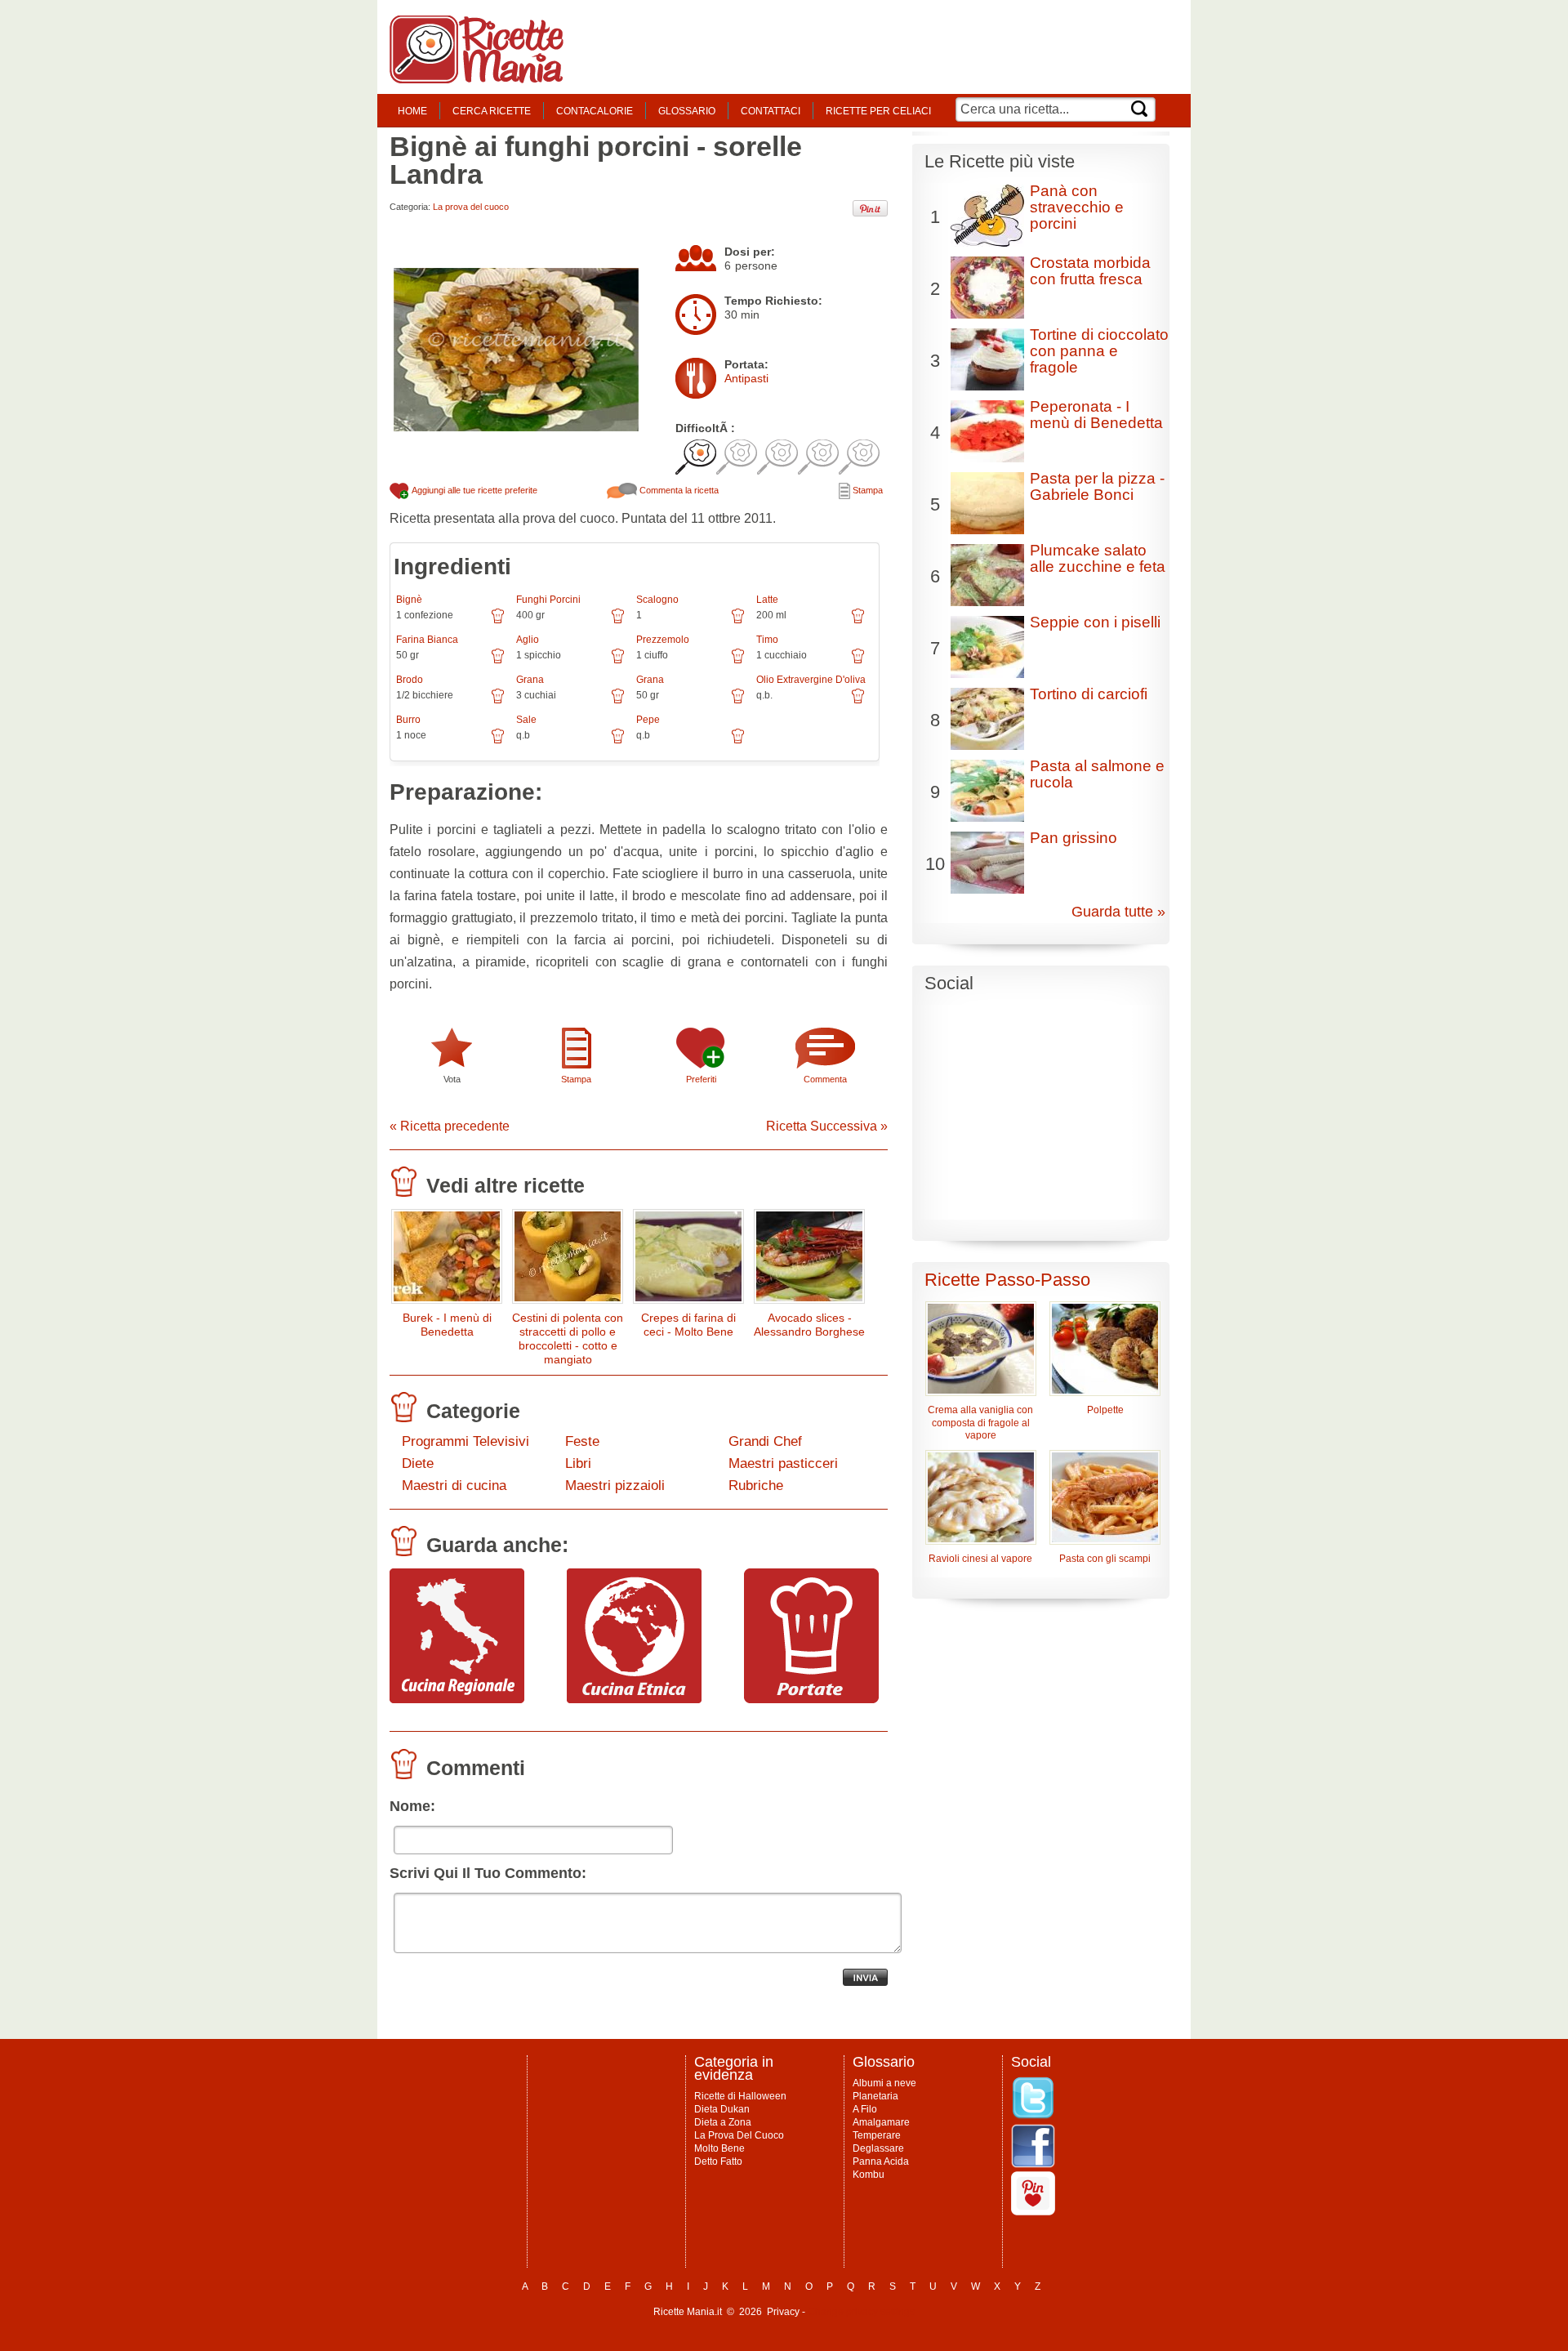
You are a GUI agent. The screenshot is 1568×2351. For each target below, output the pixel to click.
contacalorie (595, 111)
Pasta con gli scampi (1105, 1559)
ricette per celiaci (878, 111)
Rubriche (756, 1486)
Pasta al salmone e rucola (1097, 774)
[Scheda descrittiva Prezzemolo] (738, 662)
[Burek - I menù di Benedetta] (447, 1260)
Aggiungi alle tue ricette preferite (474, 490)
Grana (530, 680)
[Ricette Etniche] (634, 1699)
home (412, 111)
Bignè (409, 600)
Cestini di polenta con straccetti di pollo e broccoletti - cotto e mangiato (568, 1338)
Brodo (410, 680)
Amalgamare (881, 2122)
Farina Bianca (427, 640)
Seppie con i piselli (1095, 622)
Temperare (877, 2135)
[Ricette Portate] (811, 1699)
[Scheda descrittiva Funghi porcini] (618, 622)
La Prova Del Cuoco (739, 2135)
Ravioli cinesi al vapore (980, 1559)
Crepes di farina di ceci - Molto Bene (688, 1325)
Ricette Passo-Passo (1007, 1280)
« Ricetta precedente (450, 1126)
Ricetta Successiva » (827, 1126)
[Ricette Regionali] (457, 1699)
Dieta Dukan (722, 2109)
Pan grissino (1074, 838)
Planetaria (875, 2096)
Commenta (825, 1079)
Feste (582, 1441)
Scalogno (657, 600)
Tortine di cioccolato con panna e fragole (1099, 351)
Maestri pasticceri (783, 1463)
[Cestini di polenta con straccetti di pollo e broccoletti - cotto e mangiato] (568, 1260)
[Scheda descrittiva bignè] (498, 622)
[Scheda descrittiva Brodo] (498, 702)
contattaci (771, 111)
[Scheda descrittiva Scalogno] (738, 622)
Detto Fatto (718, 2161)
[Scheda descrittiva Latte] (858, 622)
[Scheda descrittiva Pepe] (738, 742)
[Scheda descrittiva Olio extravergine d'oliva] (858, 702)
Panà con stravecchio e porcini (1077, 207)
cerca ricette (492, 111)
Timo (767, 640)
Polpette (1105, 1410)
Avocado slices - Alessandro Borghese (809, 1325)
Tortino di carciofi (1089, 694)
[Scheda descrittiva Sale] (618, 742)
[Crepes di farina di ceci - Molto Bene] (688, 1260)
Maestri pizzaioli (615, 1486)
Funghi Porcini (548, 600)
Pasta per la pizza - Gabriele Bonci (1097, 486)
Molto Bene (719, 2148)
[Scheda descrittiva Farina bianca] (498, 662)
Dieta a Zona (723, 2122)
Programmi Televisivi (465, 1441)
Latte (767, 600)
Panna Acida (881, 2161)
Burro (408, 720)
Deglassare (878, 2148)
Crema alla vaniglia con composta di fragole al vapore (980, 1423)
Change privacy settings (861, 2312)
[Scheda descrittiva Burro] (498, 742)
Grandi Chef (765, 1441)
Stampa (866, 490)
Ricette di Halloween (740, 2096)
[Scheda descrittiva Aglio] (618, 662)
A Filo (865, 2109)
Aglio (528, 640)
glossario (687, 111)
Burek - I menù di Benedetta (447, 1325)
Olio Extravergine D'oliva (811, 680)
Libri (578, 1463)
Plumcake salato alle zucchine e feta (1098, 558)
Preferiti (701, 1079)
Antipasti (746, 378)
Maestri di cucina (454, 1486)
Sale (526, 720)
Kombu (869, 2175)
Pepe (648, 720)
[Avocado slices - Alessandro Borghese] (809, 1260)
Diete (418, 1463)
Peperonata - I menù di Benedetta (1096, 415)
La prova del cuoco (471, 207)
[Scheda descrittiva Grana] (618, 702)
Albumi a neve (884, 2083)
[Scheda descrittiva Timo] (858, 662)
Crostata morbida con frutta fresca (1090, 271)
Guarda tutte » (1118, 912)
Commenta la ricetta (678, 490)
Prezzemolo (663, 640)
